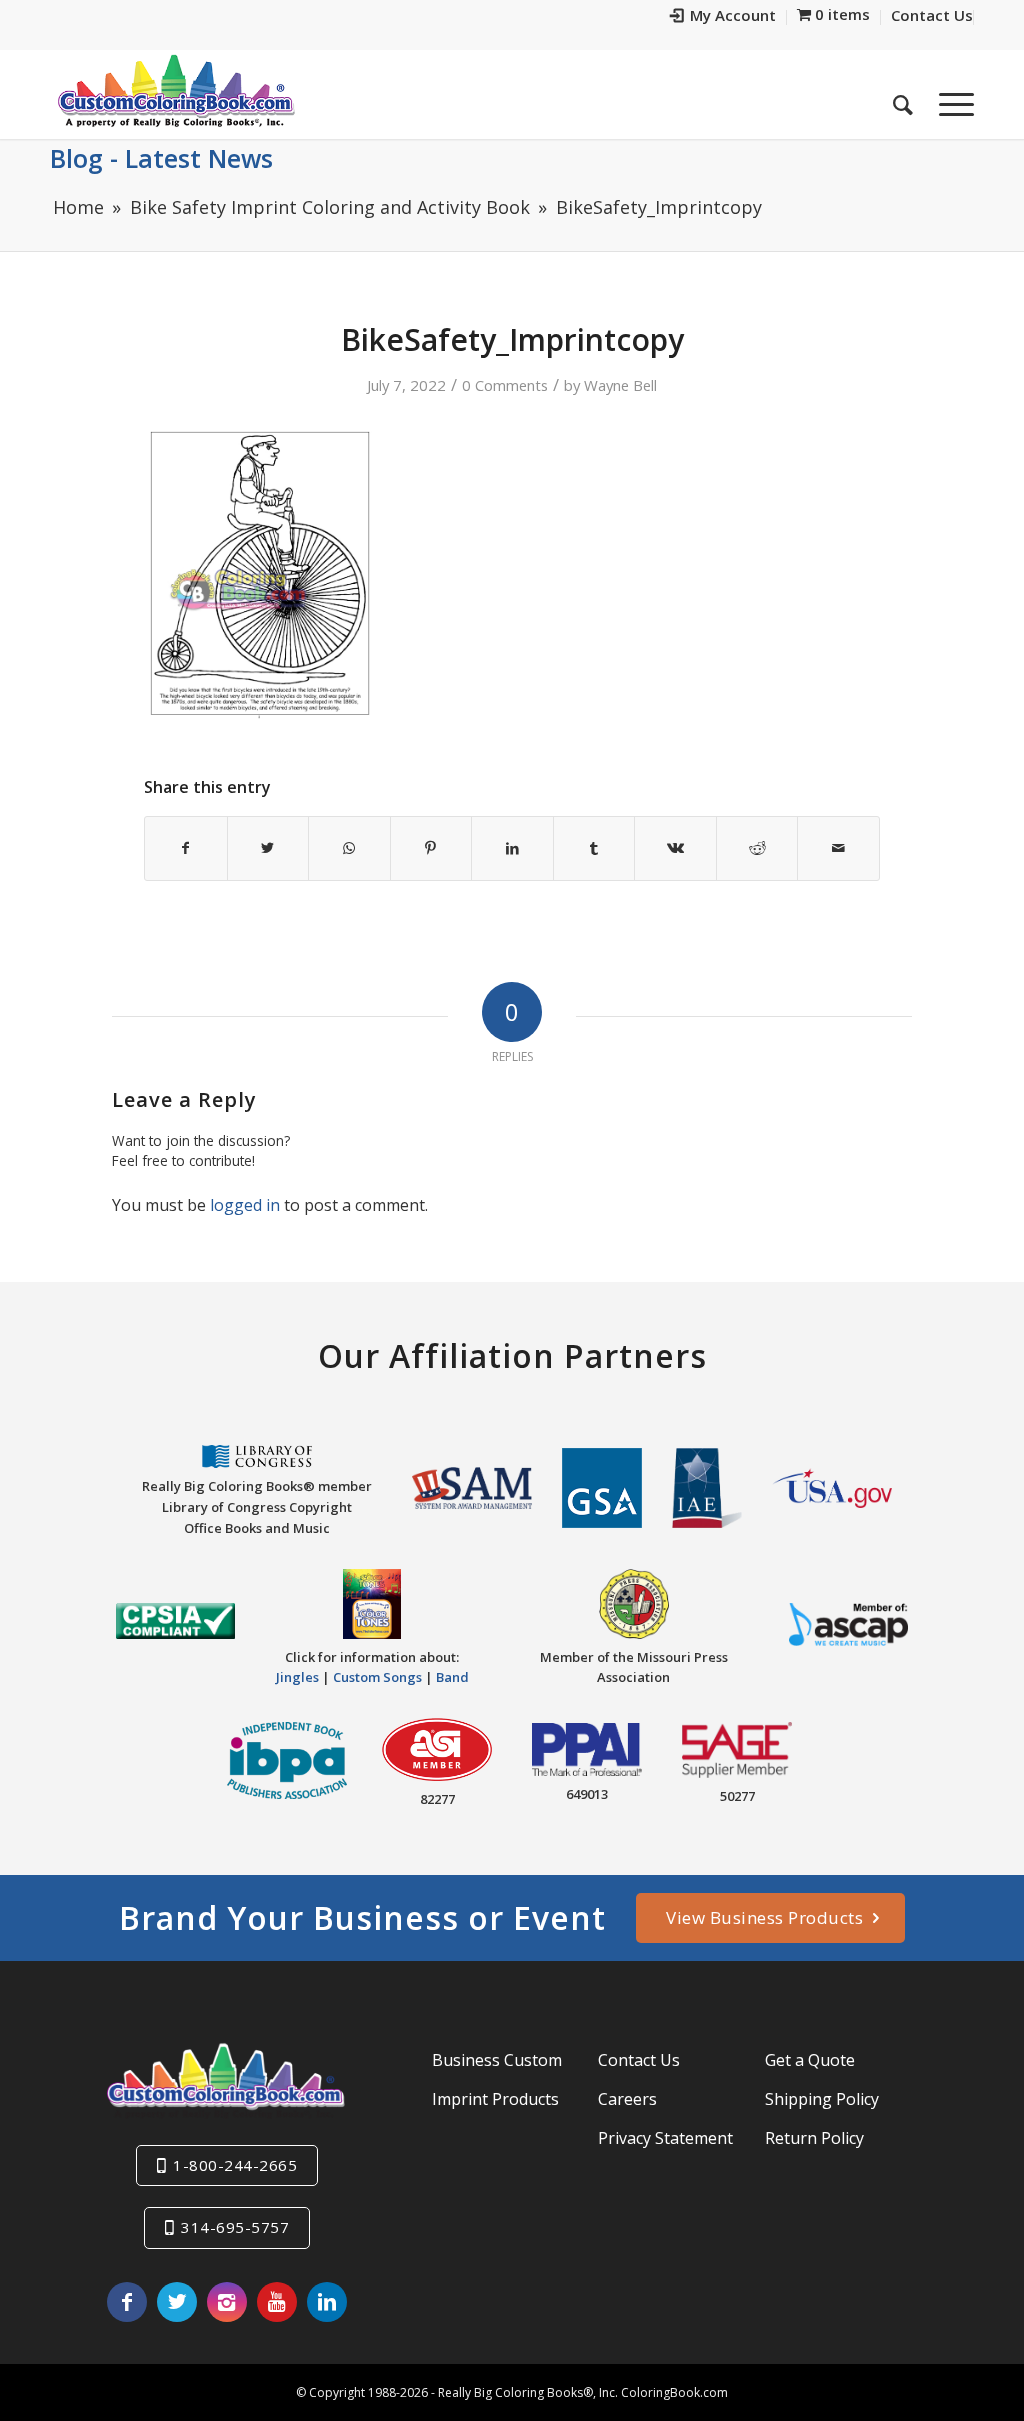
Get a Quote (810, 2060)
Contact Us (639, 2060)
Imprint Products (495, 2099)
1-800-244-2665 (235, 2165)
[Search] (903, 99)
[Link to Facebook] (127, 2302)
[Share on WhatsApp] (349, 848)
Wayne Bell (620, 385)
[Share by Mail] (838, 848)
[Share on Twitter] (268, 848)
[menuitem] (723, 17)
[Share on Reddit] (757, 848)
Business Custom (497, 2060)
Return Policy (814, 2138)
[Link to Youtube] (277, 2302)
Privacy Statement (665, 2138)
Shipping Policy (822, 2099)
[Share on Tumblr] (594, 848)
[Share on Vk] (675, 848)
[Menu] (950, 99)
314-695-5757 (235, 2227)
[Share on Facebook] (186, 848)
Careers (627, 2099)
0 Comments (505, 385)
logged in (245, 1205)
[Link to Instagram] (227, 2302)
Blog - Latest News (161, 158)
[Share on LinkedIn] (512, 848)
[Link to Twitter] (177, 2302)
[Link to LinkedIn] (327, 2302)
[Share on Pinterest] (431, 848)
